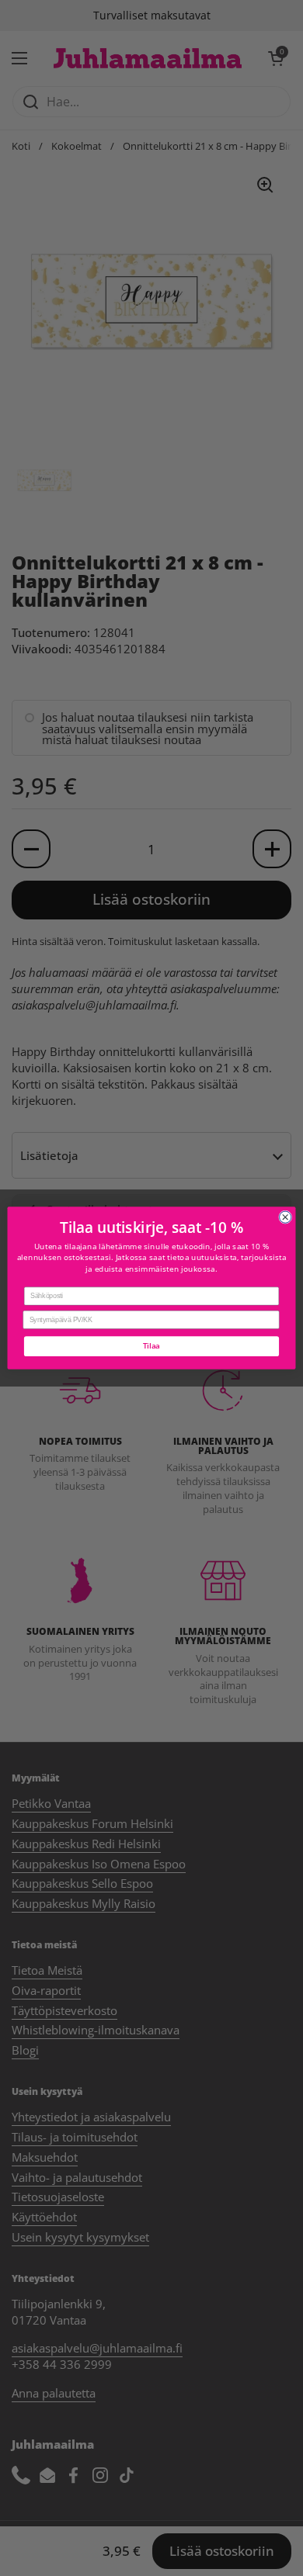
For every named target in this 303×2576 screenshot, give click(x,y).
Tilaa (151, 1346)
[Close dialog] (286, 1217)
